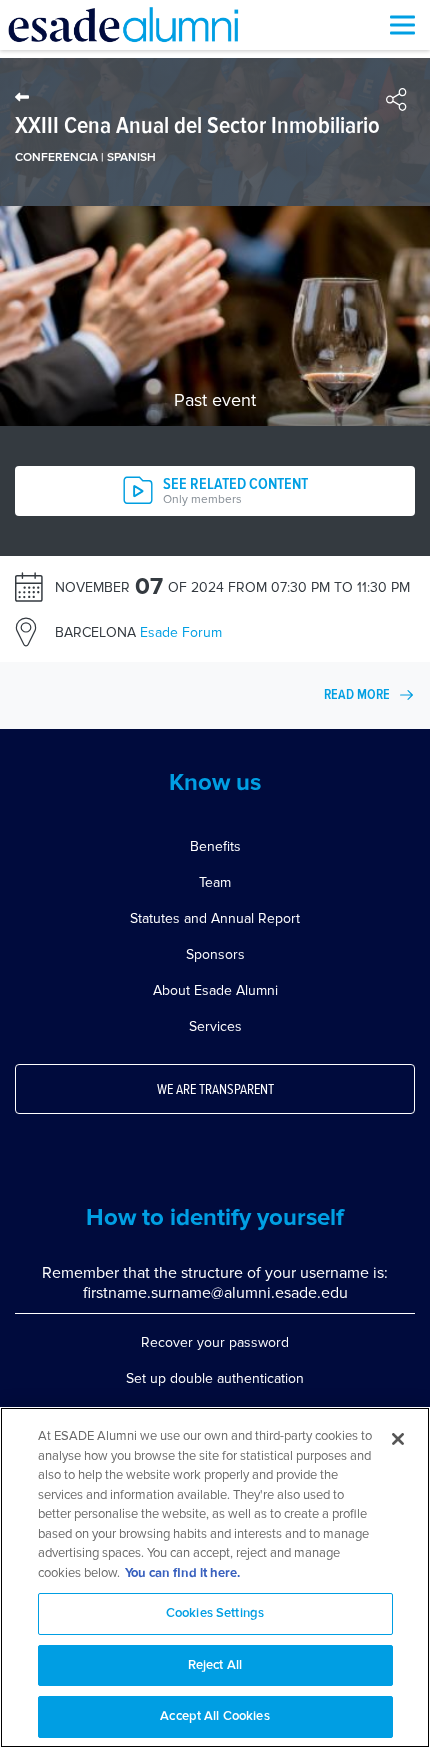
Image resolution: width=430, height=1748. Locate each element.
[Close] (398, 1439)
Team (215, 882)
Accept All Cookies (214, 1716)
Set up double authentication (215, 1378)
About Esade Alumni (215, 990)
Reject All (215, 1665)
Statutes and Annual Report (215, 918)
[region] (215, 1577)
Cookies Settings (215, 1613)
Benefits (215, 846)
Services (215, 1026)
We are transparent (215, 1090)
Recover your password (215, 1342)
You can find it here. (182, 1573)
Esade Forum (138, 632)
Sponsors (215, 954)
